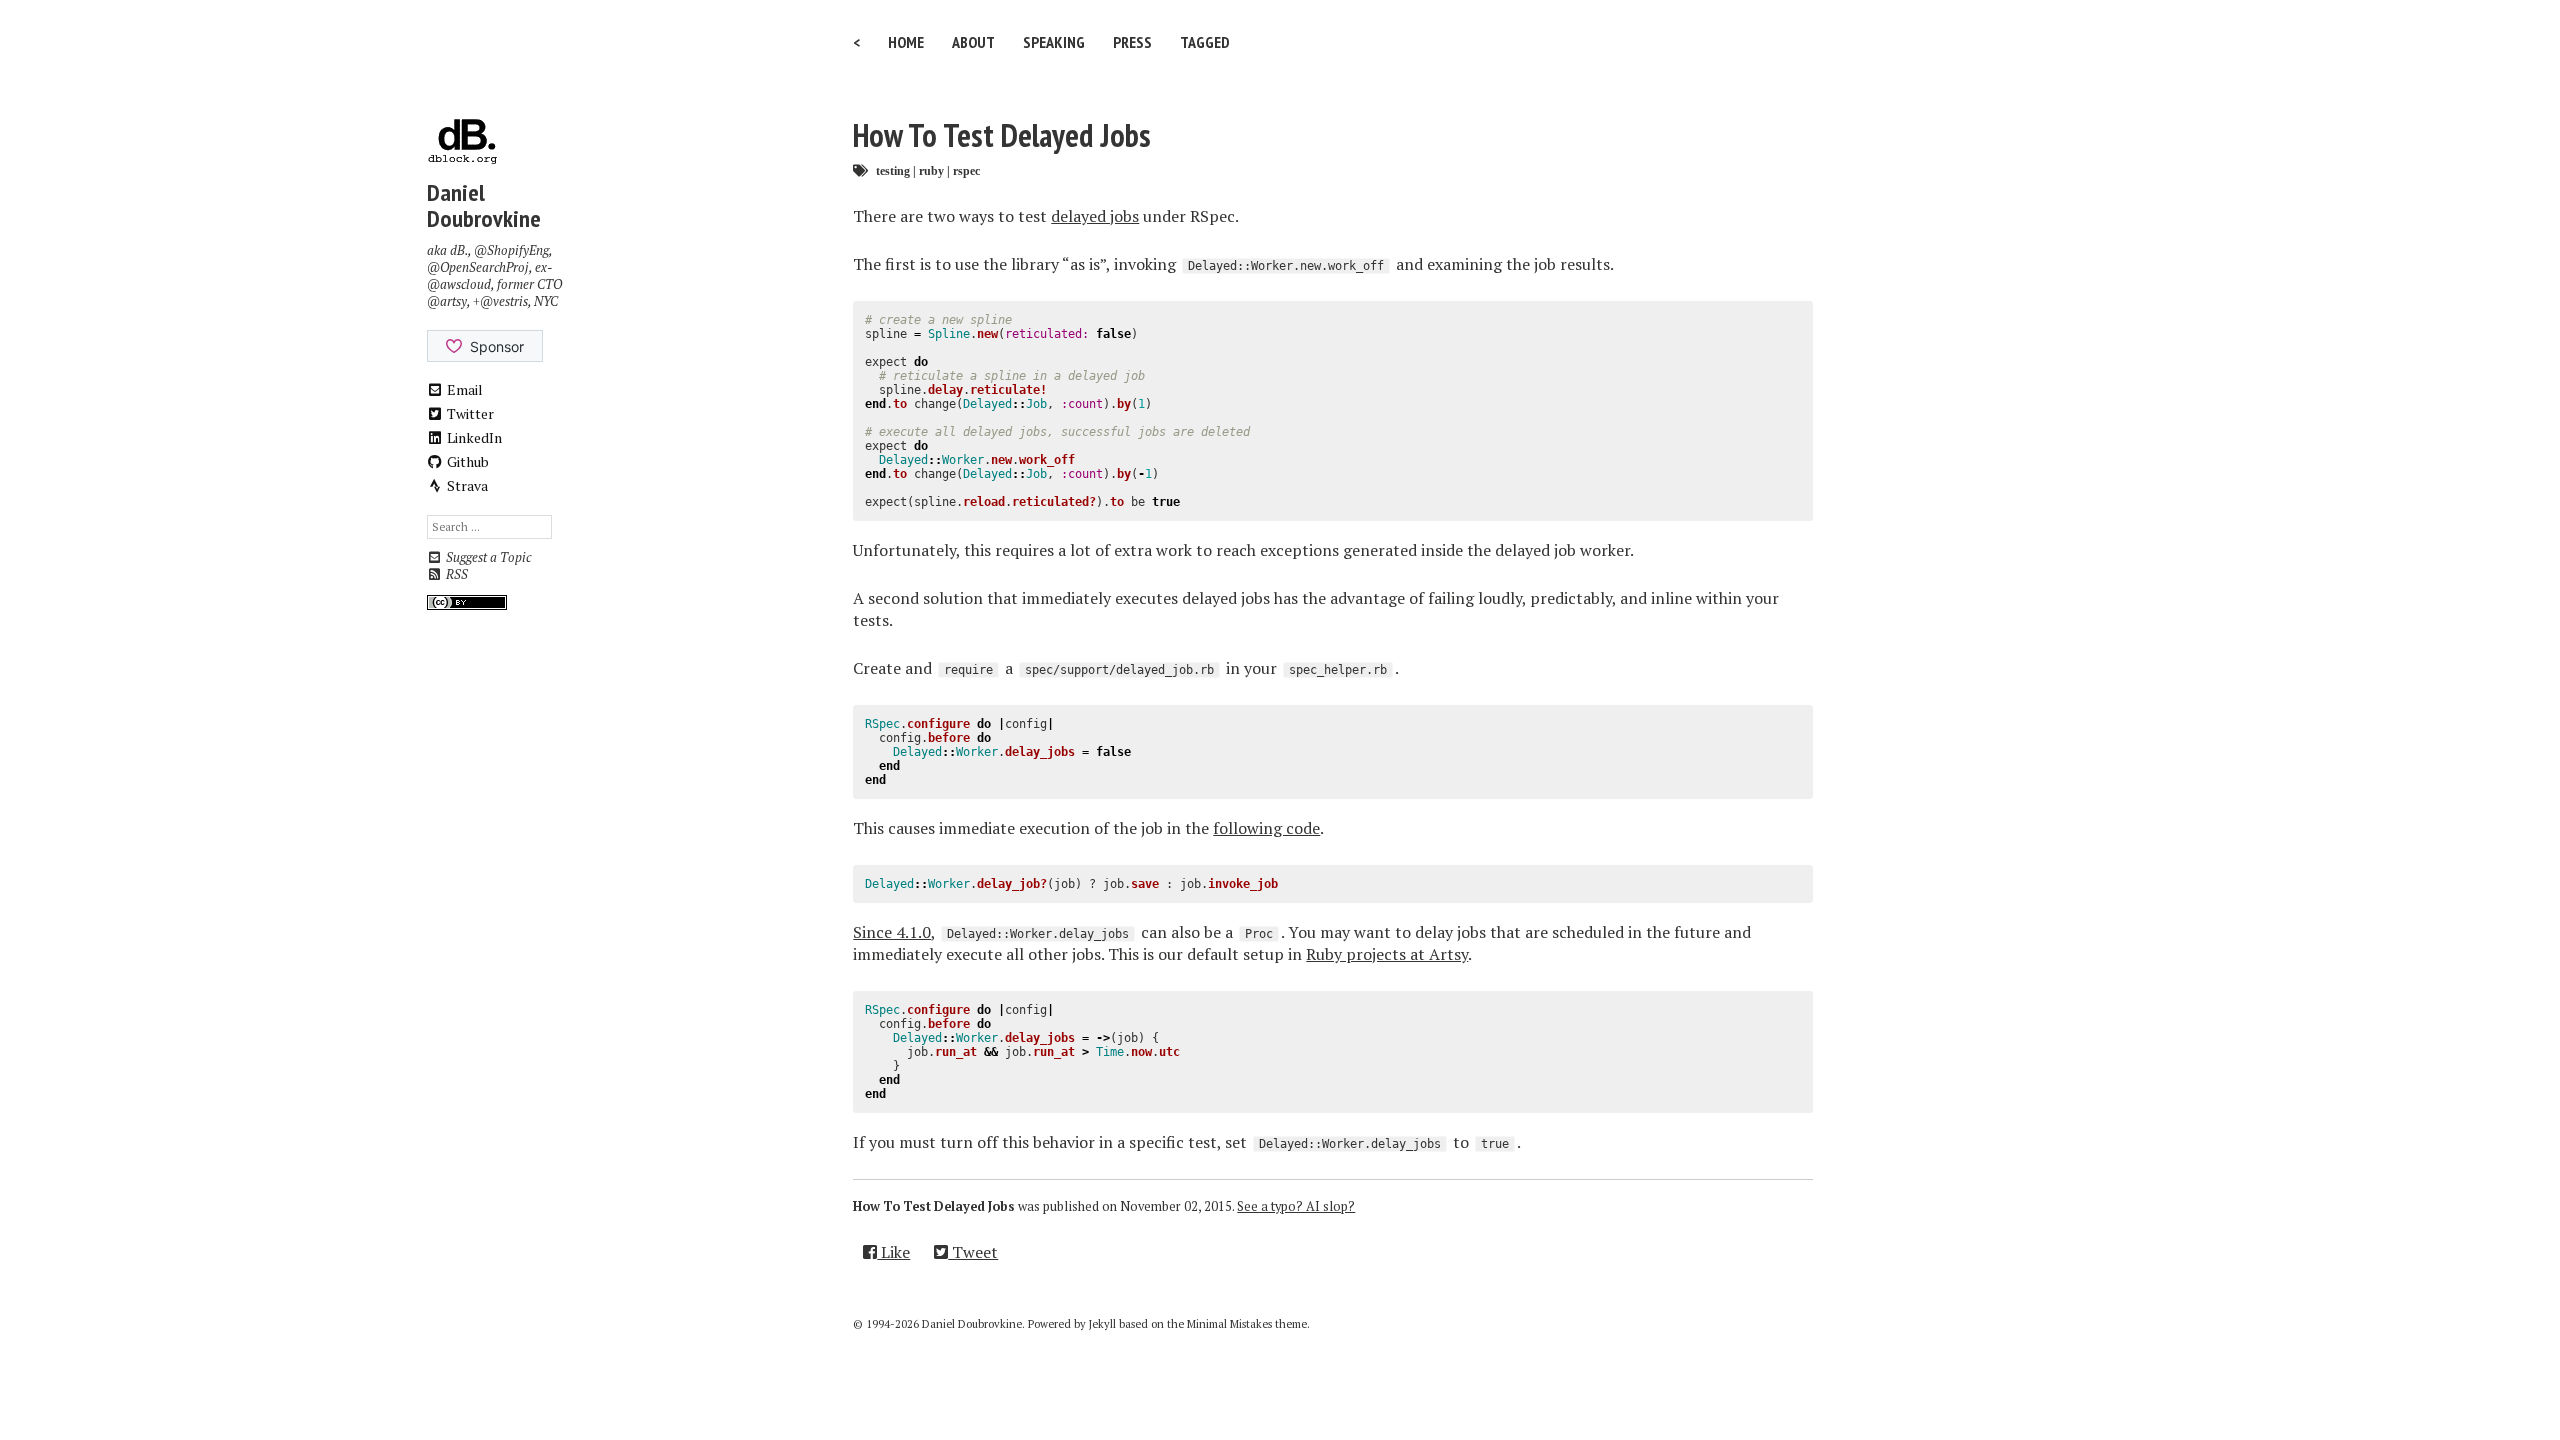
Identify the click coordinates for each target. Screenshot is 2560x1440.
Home (906, 42)
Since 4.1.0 (892, 932)
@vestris (504, 301)
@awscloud (459, 284)
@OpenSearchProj (478, 267)
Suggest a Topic (487, 557)
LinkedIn (473, 437)
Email (463, 389)
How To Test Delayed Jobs (1002, 135)
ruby (931, 170)
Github (466, 461)
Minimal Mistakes (1229, 1324)
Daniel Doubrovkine (484, 205)
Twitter (469, 413)
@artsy (447, 301)
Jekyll (1102, 1324)
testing (893, 170)
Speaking (1054, 42)
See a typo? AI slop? (1296, 1206)
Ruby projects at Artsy (1387, 954)
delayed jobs (1095, 216)
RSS (455, 574)
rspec (966, 170)
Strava (466, 485)
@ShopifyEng (511, 250)
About (973, 42)
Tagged (1205, 42)
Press (1132, 42)
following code (1266, 828)
